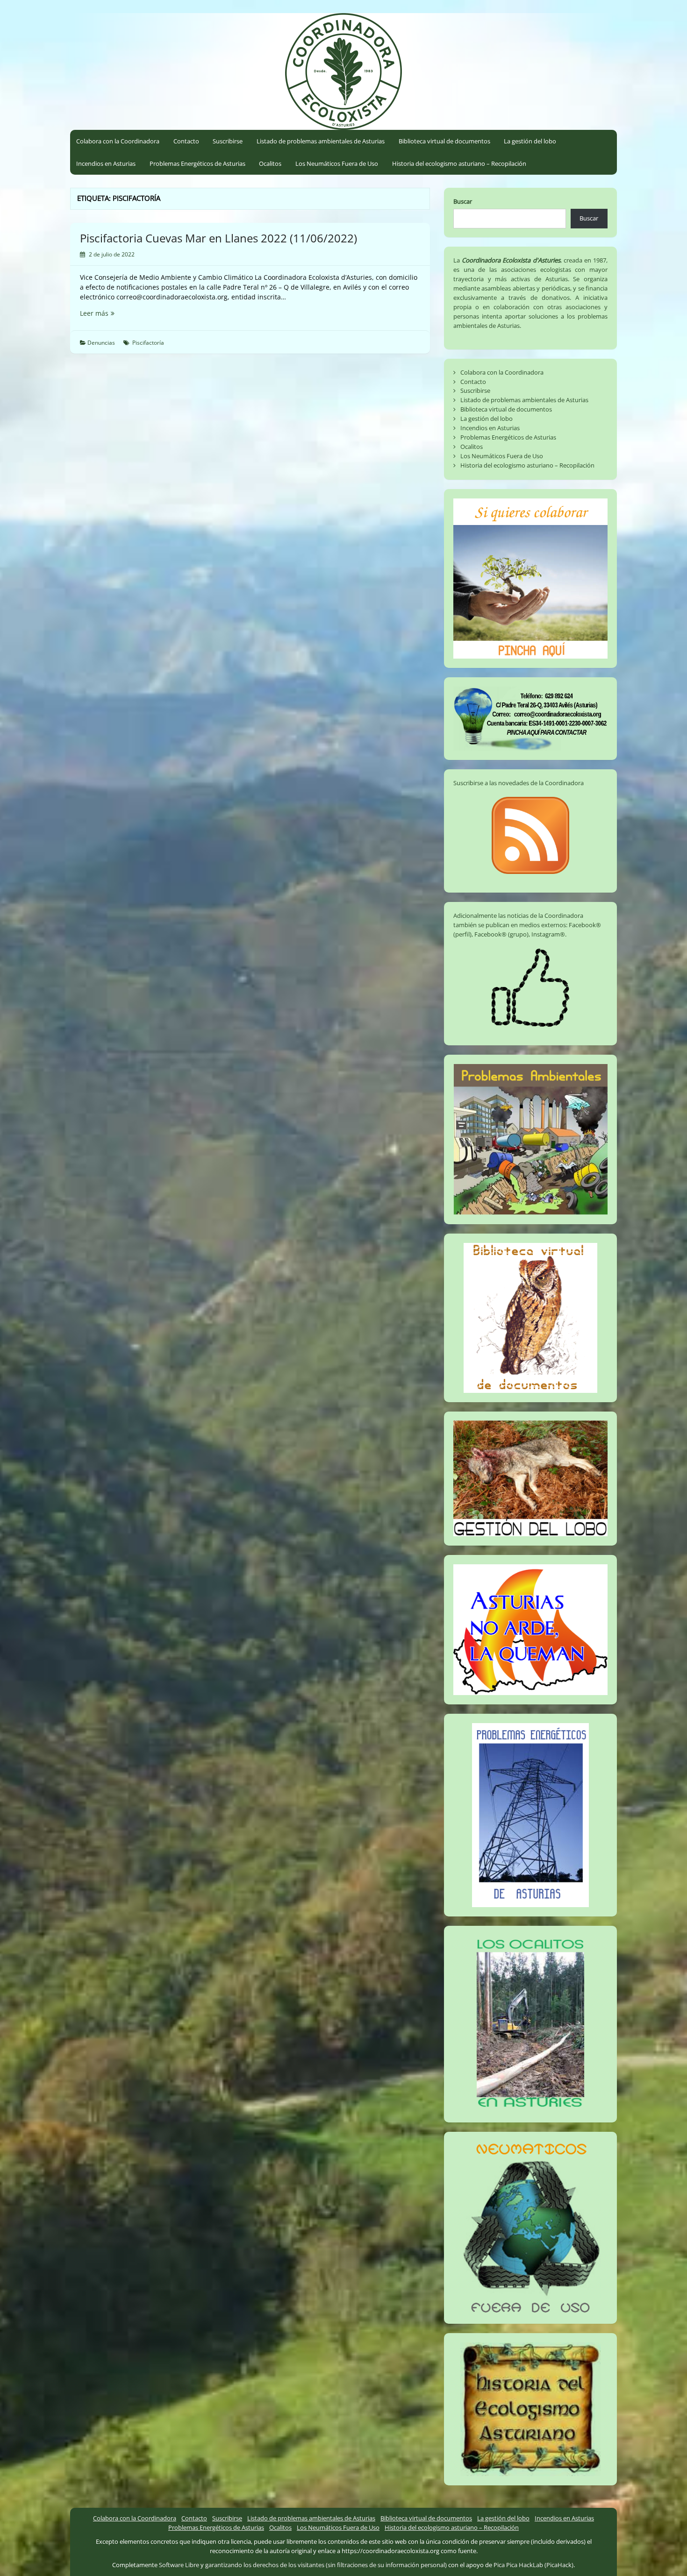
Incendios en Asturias (106, 163)
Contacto (186, 141)
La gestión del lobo (530, 141)
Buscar (463, 201)
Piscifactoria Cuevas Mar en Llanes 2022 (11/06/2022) (218, 238)
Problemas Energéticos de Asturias (197, 163)
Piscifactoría (148, 343)
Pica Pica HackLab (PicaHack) (533, 2565)
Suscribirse (228, 141)
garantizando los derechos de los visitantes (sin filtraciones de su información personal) (326, 2565)
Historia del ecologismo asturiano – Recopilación (459, 163)
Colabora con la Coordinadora (118, 141)
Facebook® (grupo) (501, 934)
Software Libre (179, 2565)
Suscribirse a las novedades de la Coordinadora (519, 783)
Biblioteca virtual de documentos (444, 141)
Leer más (113, 313)
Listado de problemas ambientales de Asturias (321, 141)
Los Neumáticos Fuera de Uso (337, 163)
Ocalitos (270, 163)
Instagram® (548, 934)
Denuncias (101, 343)
